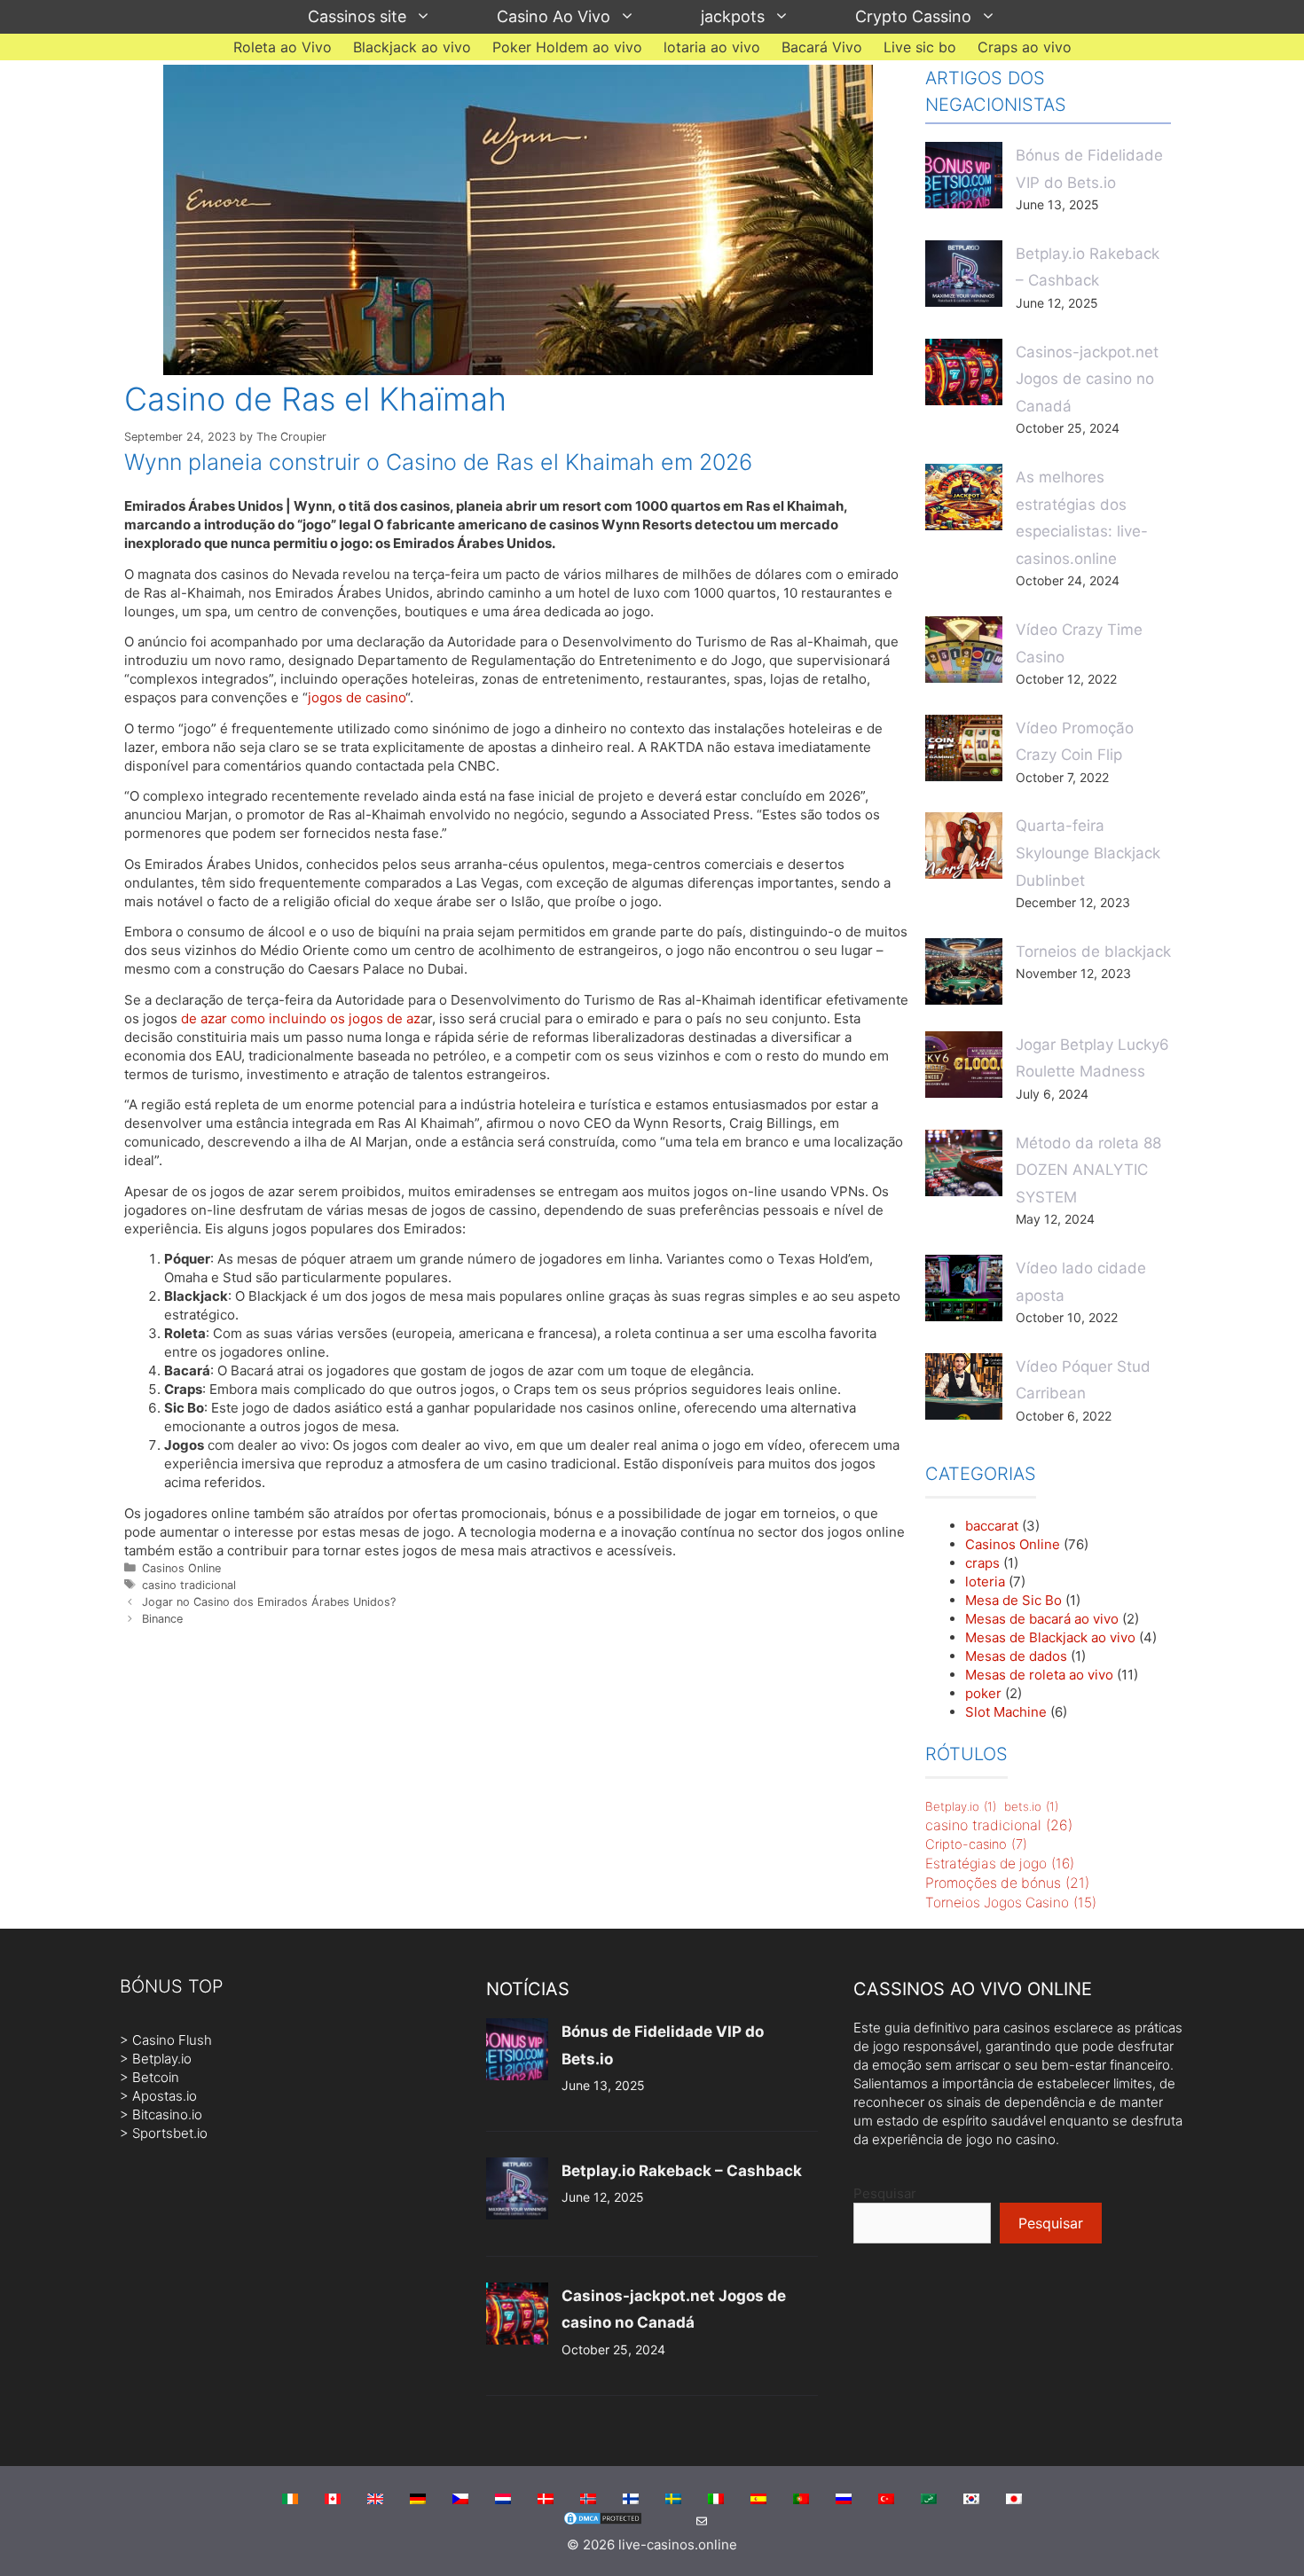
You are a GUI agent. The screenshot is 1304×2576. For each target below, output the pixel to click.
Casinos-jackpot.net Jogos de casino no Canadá (1087, 379)
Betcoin (156, 2077)
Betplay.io (961, 1806)
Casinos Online (181, 1568)
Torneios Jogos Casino (1011, 1903)
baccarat (992, 1526)
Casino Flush (172, 2040)
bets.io (1031, 1806)
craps (982, 1563)
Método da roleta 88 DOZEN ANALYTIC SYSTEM (1088, 1170)
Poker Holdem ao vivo (567, 47)
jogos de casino (357, 697)
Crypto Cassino (913, 16)
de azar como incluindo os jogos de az (301, 1018)
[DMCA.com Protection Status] (603, 2521)
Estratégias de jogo (1000, 1863)
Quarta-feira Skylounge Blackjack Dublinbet (1088, 853)
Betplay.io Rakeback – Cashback (682, 2171)
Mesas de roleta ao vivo (1039, 1675)
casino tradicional (189, 1585)
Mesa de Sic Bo (1013, 1600)
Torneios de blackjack (1093, 951)
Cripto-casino (976, 1844)
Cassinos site (357, 16)
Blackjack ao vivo (412, 47)
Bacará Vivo (822, 47)
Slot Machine (1006, 1712)
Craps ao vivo (1025, 47)
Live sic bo (920, 47)
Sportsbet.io (170, 2133)
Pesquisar (885, 2193)
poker (983, 1693)
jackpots (733, 16)
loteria (985, 1582)
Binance (162, 1619)
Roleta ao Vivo (283, 47)
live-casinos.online (678, 2545)
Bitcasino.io (167, 2114)
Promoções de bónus (1007, 1883)
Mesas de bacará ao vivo (1042, 1619)
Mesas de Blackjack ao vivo (1050, 1637)
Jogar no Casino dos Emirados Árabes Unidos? (269, 1602)
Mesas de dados (1016, 1656)
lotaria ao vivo (712, 47)
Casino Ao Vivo (554, 16)
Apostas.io (165, 2096)
